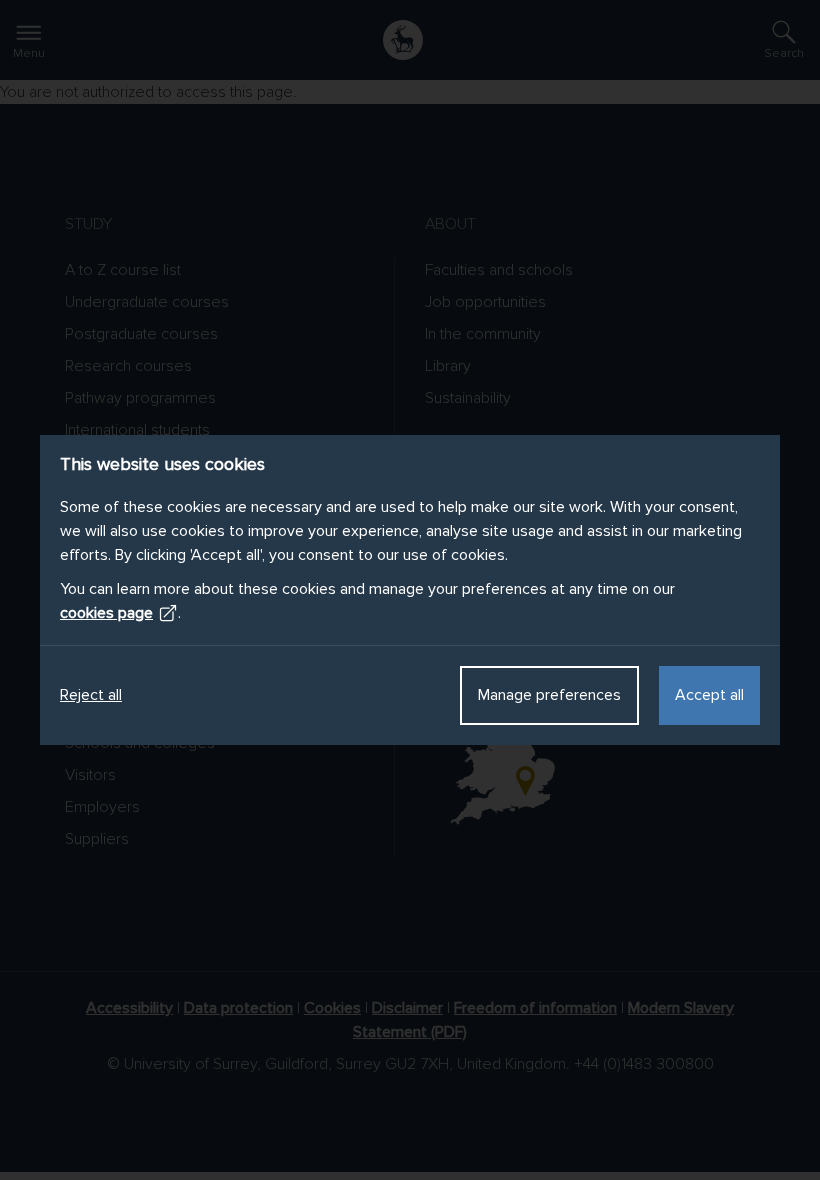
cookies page (106, 613)
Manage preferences (549, 695)
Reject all (91, 695)
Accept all (709, 695)
